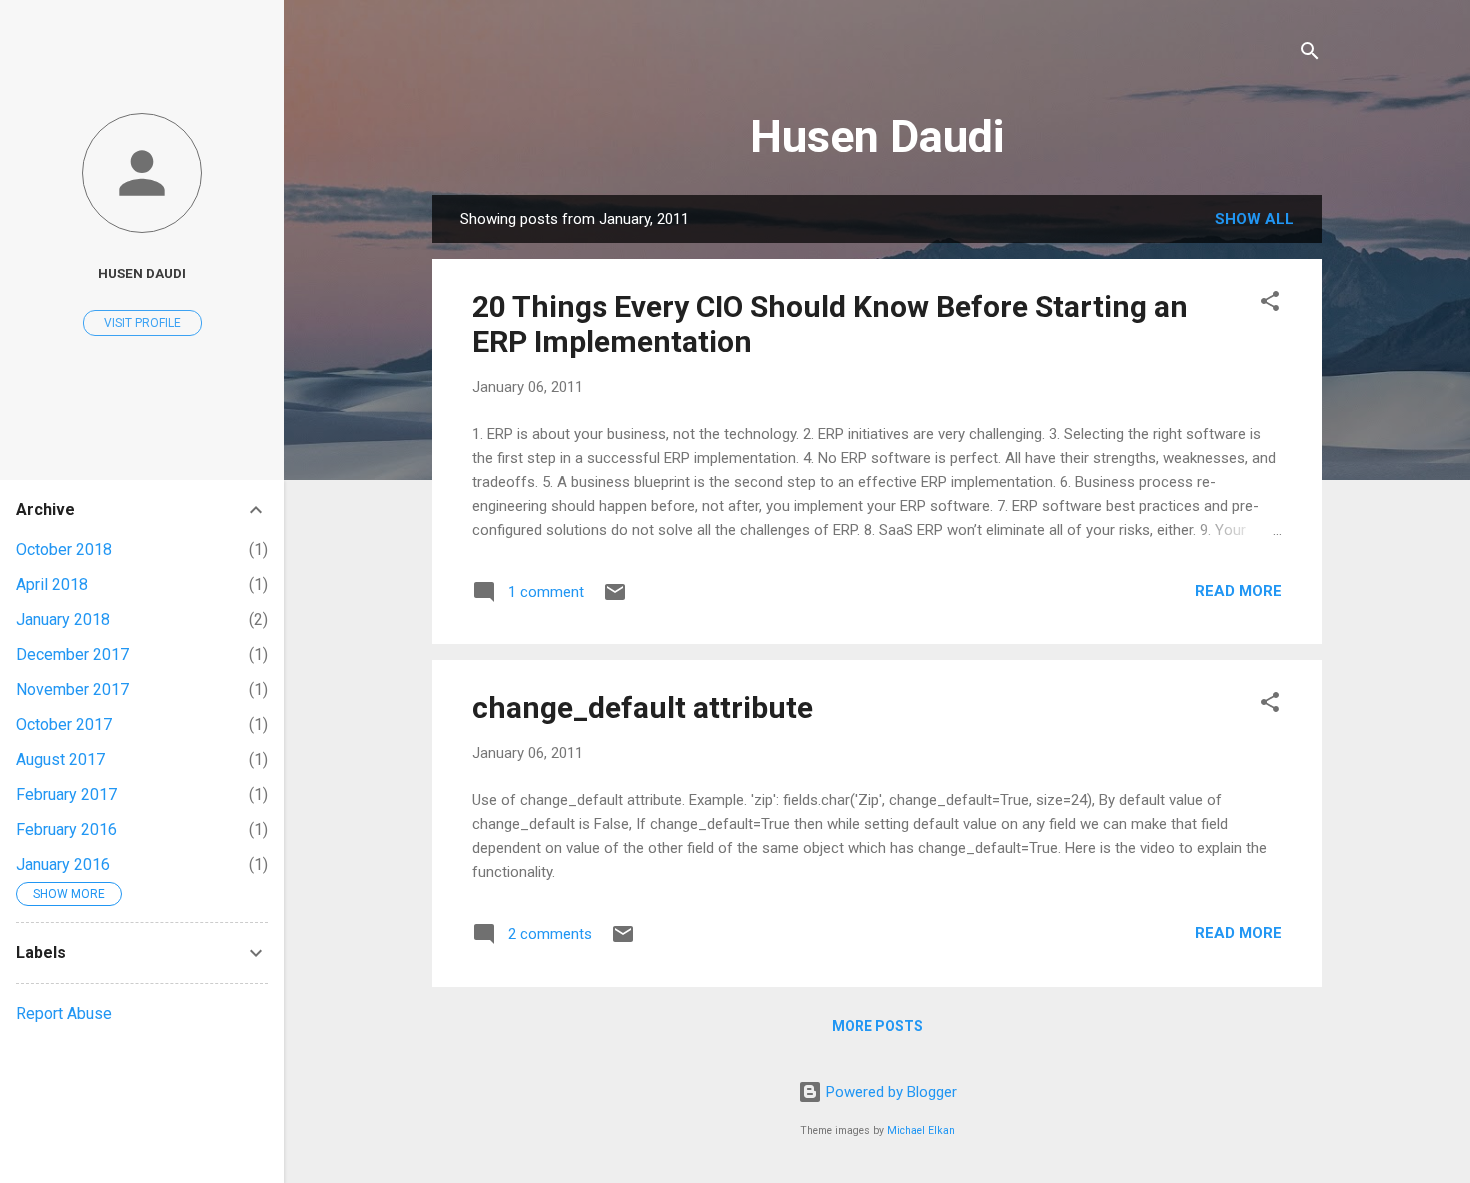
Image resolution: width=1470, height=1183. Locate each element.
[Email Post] (615, 599)
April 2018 (52, 584)
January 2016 (63, 864)
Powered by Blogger (889, 1092)
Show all (1254, 219)
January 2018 (63, 619)
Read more (1238, 591)
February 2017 (66, 794)
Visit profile (142, 323)
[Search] (1310, 54)
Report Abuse (64, 1013)
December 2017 (72, 654)
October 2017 (64, 724)
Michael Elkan (921, 1130)
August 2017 (60, 759)
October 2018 (64, 549)
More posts (877, 1026)
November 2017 (72, 689)
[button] (1270, 304)
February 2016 (66, 829)
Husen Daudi (877, 136)
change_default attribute (642, 707)
